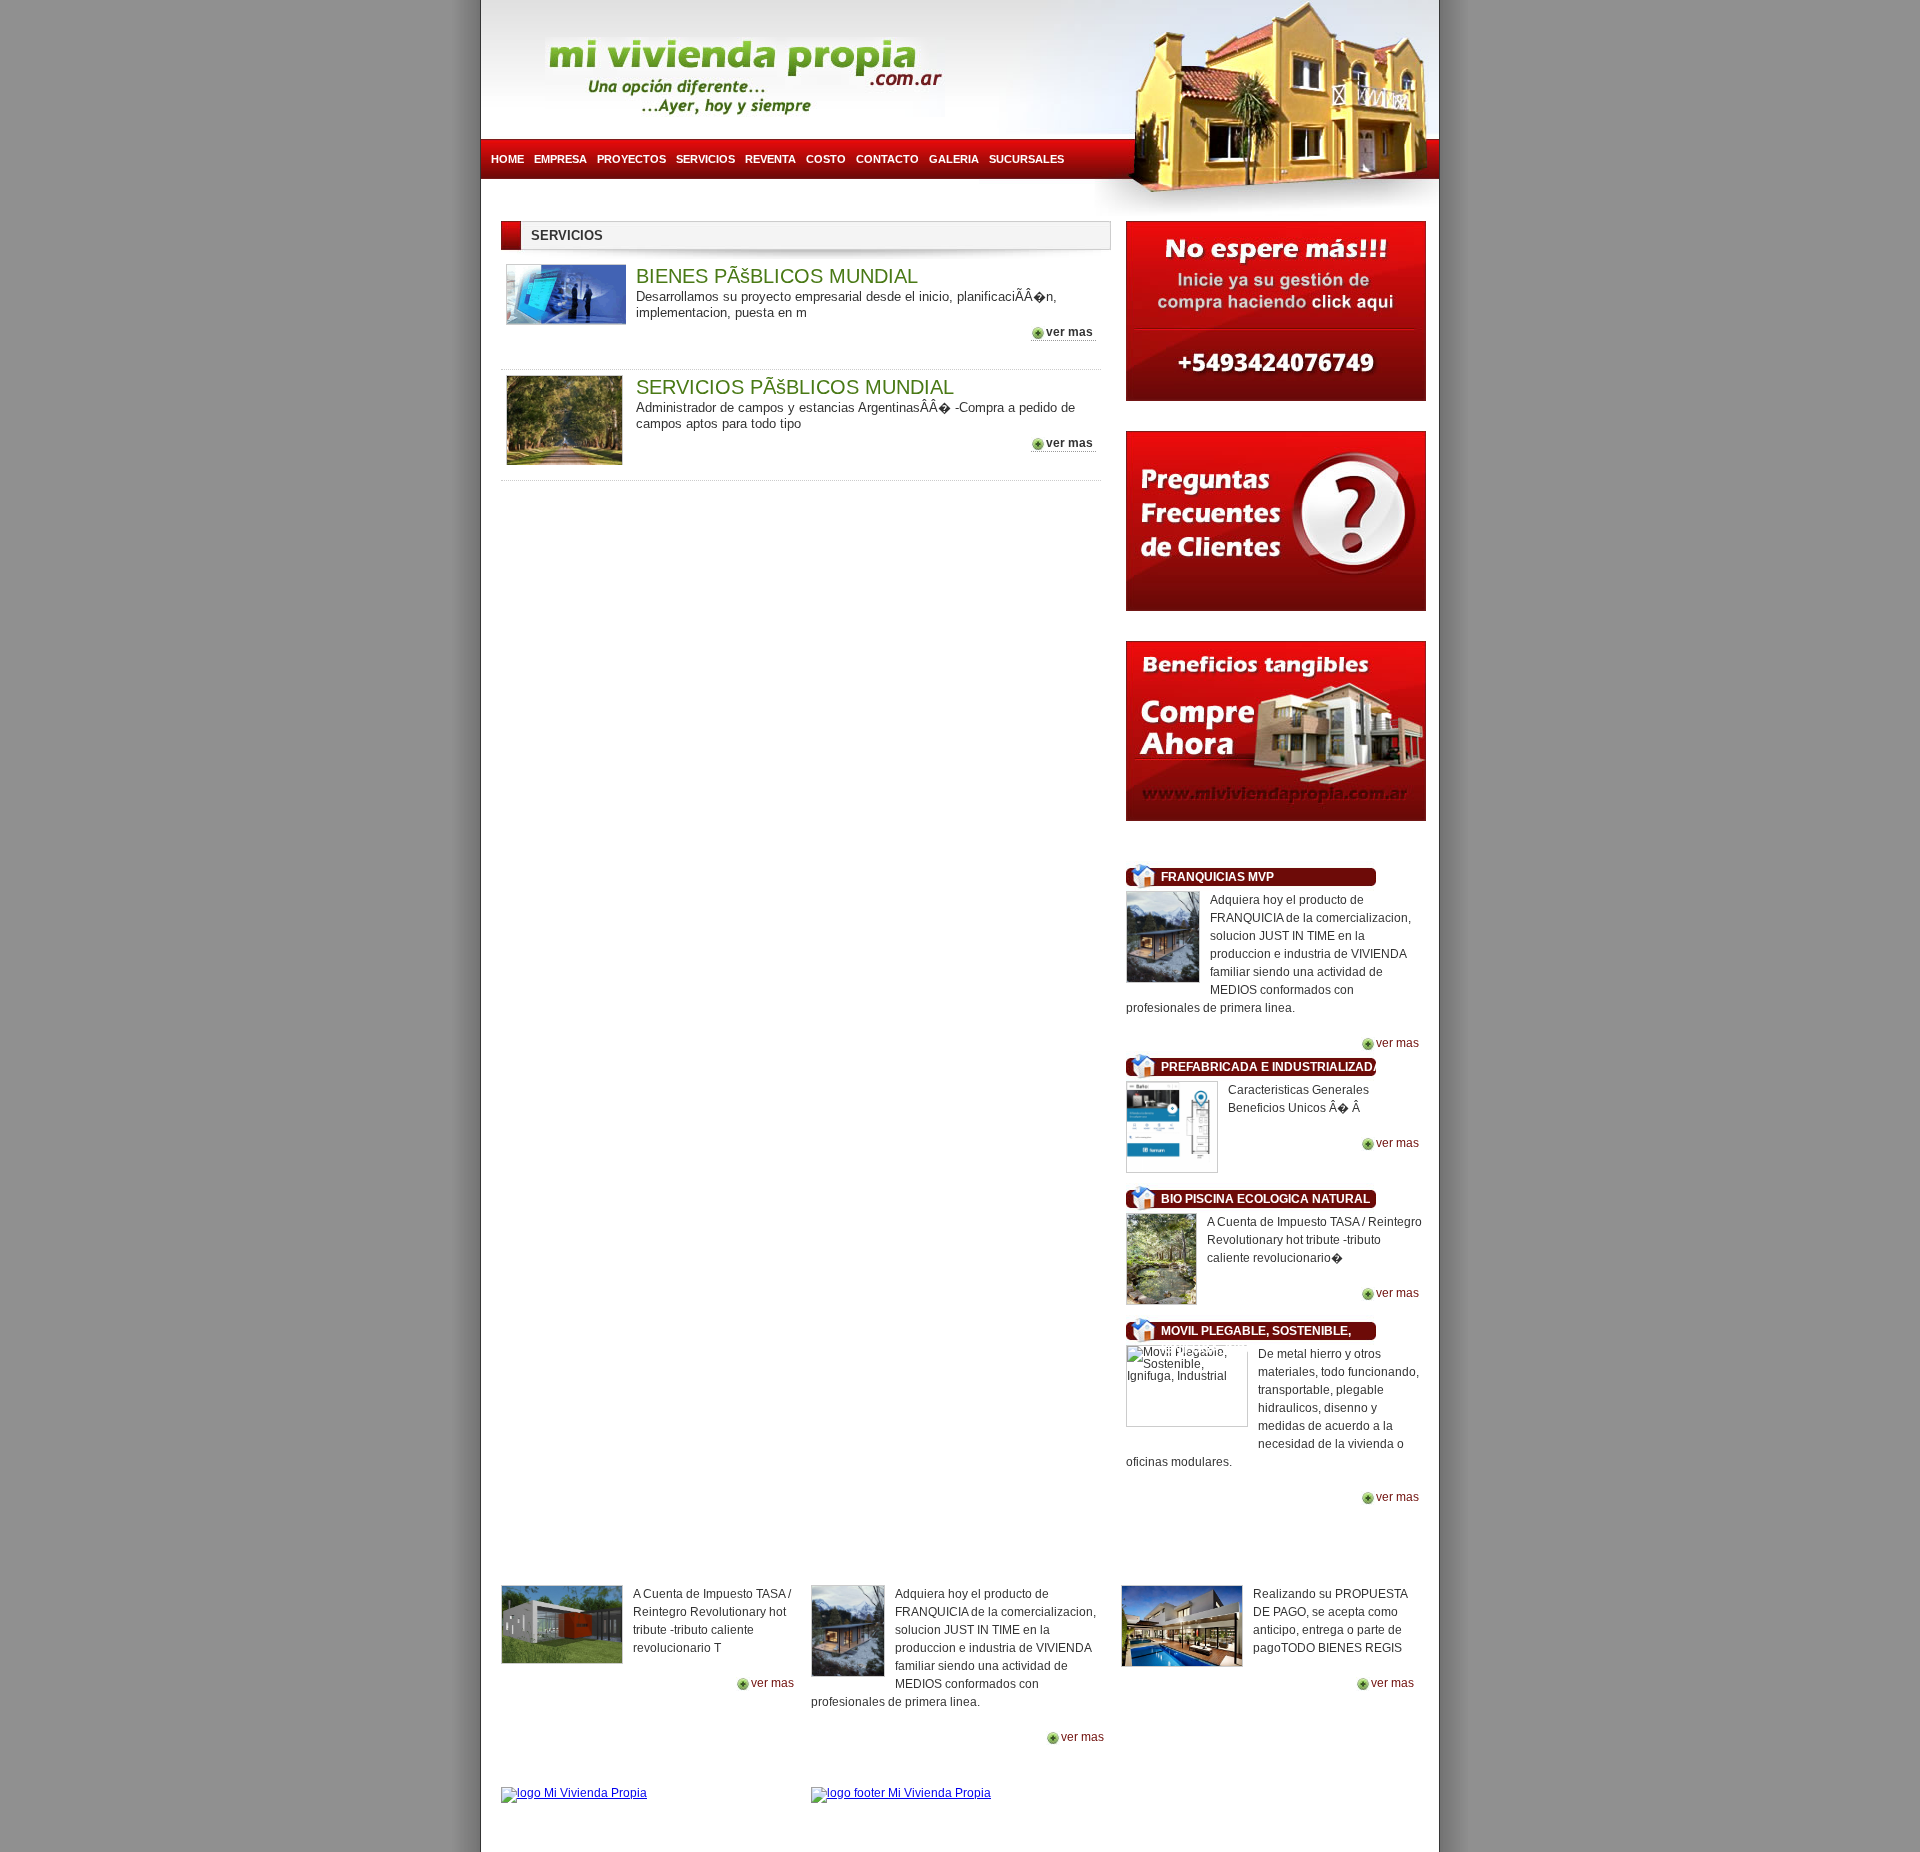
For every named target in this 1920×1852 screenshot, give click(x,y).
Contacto (887, 159)
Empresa (560, 159)
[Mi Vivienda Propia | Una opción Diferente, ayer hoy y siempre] (745, 77)
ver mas (1069, 332)
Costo (826, 159)
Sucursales (1026, 159)
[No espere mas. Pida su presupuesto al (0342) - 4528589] (1276, 316)
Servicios (705, 159)
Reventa (770, 159)
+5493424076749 (1358, 1786)
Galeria (954, 159)
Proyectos (631, 159)
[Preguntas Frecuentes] (1276, 526)
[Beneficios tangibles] (1276, 741)
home (507, 159)
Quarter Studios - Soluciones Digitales (966, 1842)
